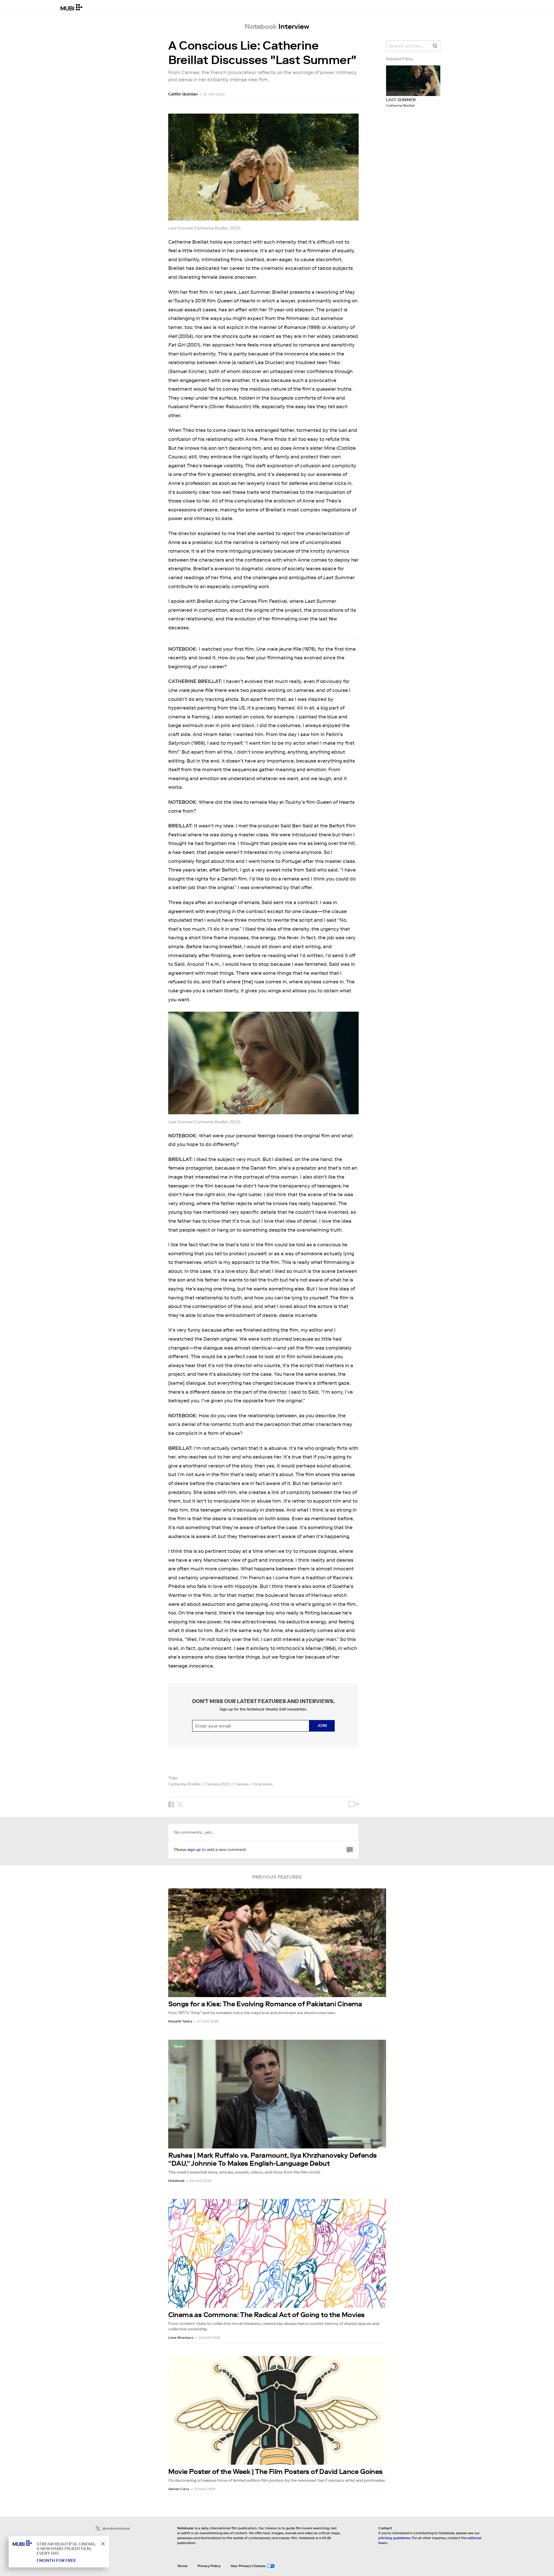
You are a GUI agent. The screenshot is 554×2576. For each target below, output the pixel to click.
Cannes (242, 1784)
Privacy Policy (209, 2566)
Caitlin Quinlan (183, 94)
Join (322, 1726)
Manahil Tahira (180, 2021)
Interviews (263, 1784)
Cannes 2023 (218, 1784)
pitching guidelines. (395, 2538)
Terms (182, 2566)
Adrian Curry (179, 2489)
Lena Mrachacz (181, 2337)
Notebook (176, 2181)
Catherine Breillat (185, 1784)
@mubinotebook (116, 2528)
